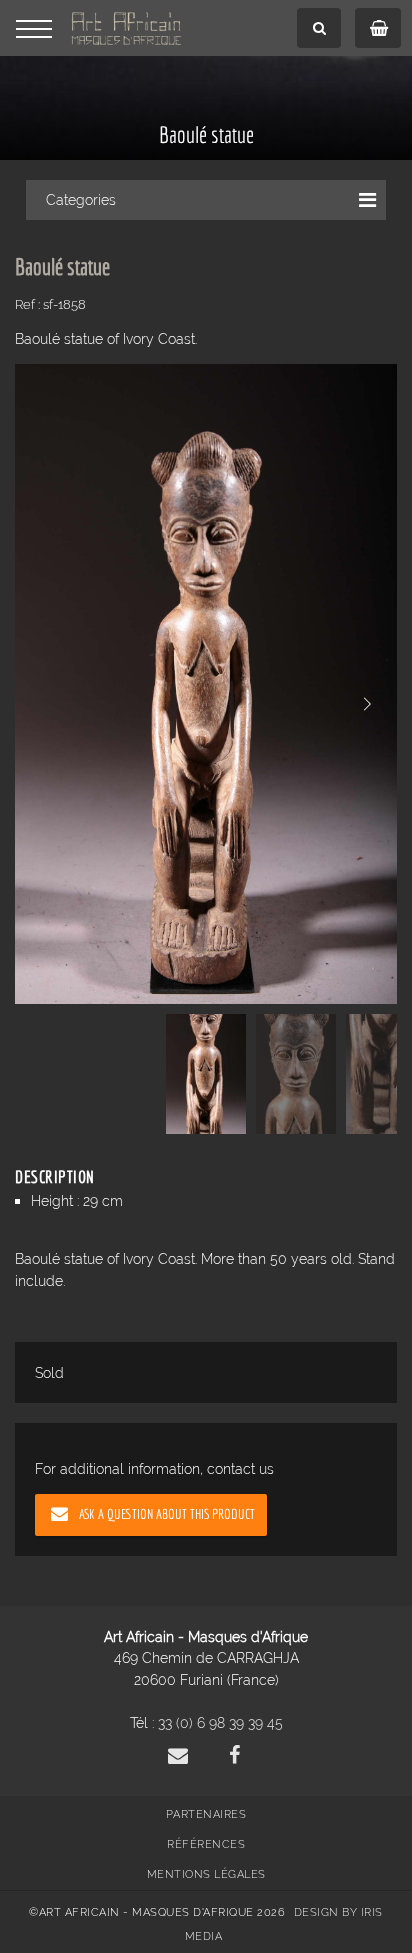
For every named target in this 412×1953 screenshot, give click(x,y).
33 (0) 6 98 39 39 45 (220, 1722)
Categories (81, 199)
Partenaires (206, 1814)
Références (206, 1844)
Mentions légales (206, 1874)
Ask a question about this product (167, 1513)
